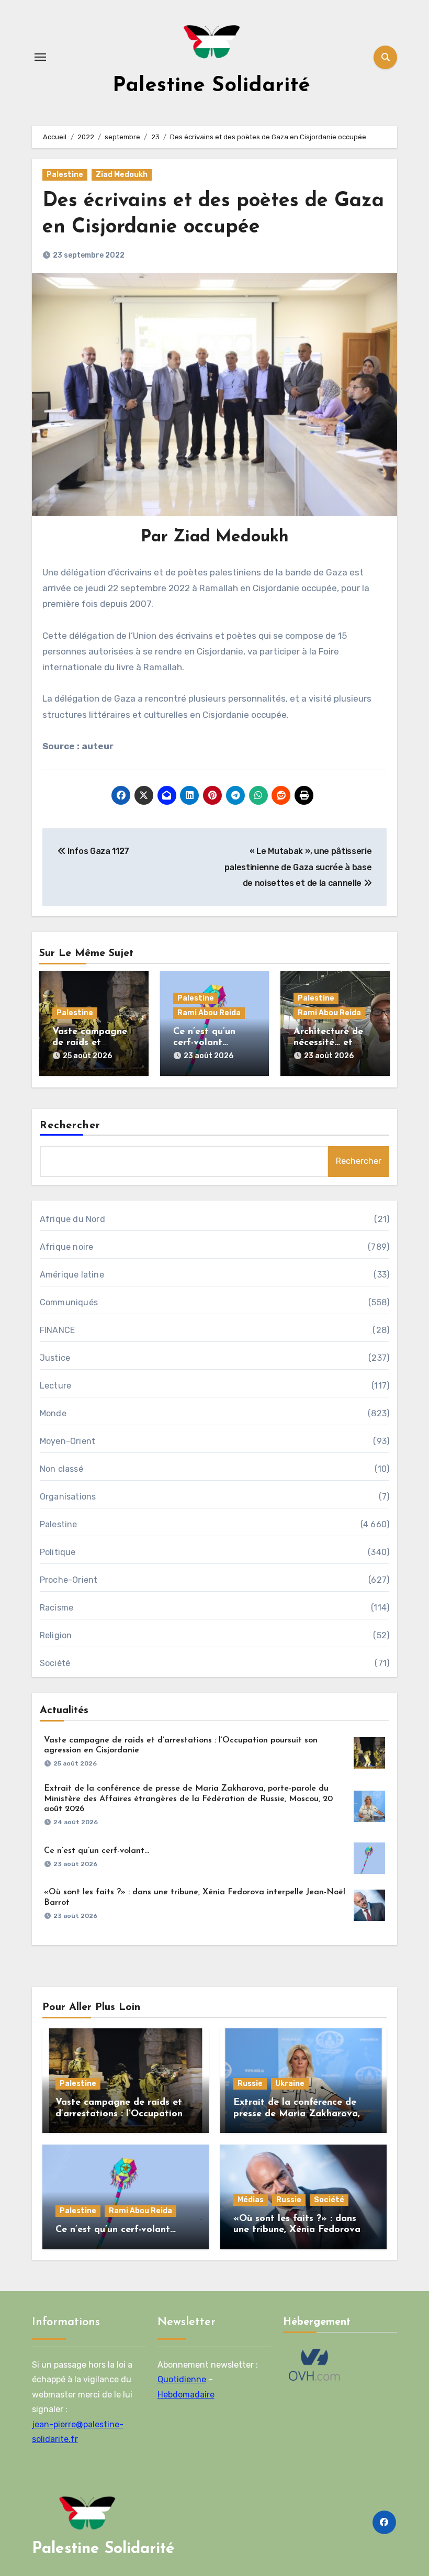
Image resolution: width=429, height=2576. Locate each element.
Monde (53, 1413)
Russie (250, 2084)
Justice (55, 1358)
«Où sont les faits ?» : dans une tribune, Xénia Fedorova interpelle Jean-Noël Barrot (297, 2230)
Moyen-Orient (67, 1441)
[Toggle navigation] (40, 57)
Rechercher (70, 1126)
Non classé (61, 1469)
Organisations (68, 1497)
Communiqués (69, 1302)
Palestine (65, 175)
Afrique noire (67, 1247)
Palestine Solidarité (211, 86)
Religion (56, 1635)
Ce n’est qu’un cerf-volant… (97, 1851)
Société (55, 1663)
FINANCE (57, 1330)
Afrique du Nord (72, 1219)
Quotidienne (182, 2379)
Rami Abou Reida (209, 1013)
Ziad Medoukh (122, 175)
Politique (58, 1552)
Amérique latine (72, 1275)
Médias (251, 2200)
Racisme (57, 1608)
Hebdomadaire (186, 2395)
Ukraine (290, 2084)
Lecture (55, 1386)
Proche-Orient (69, 1580)
